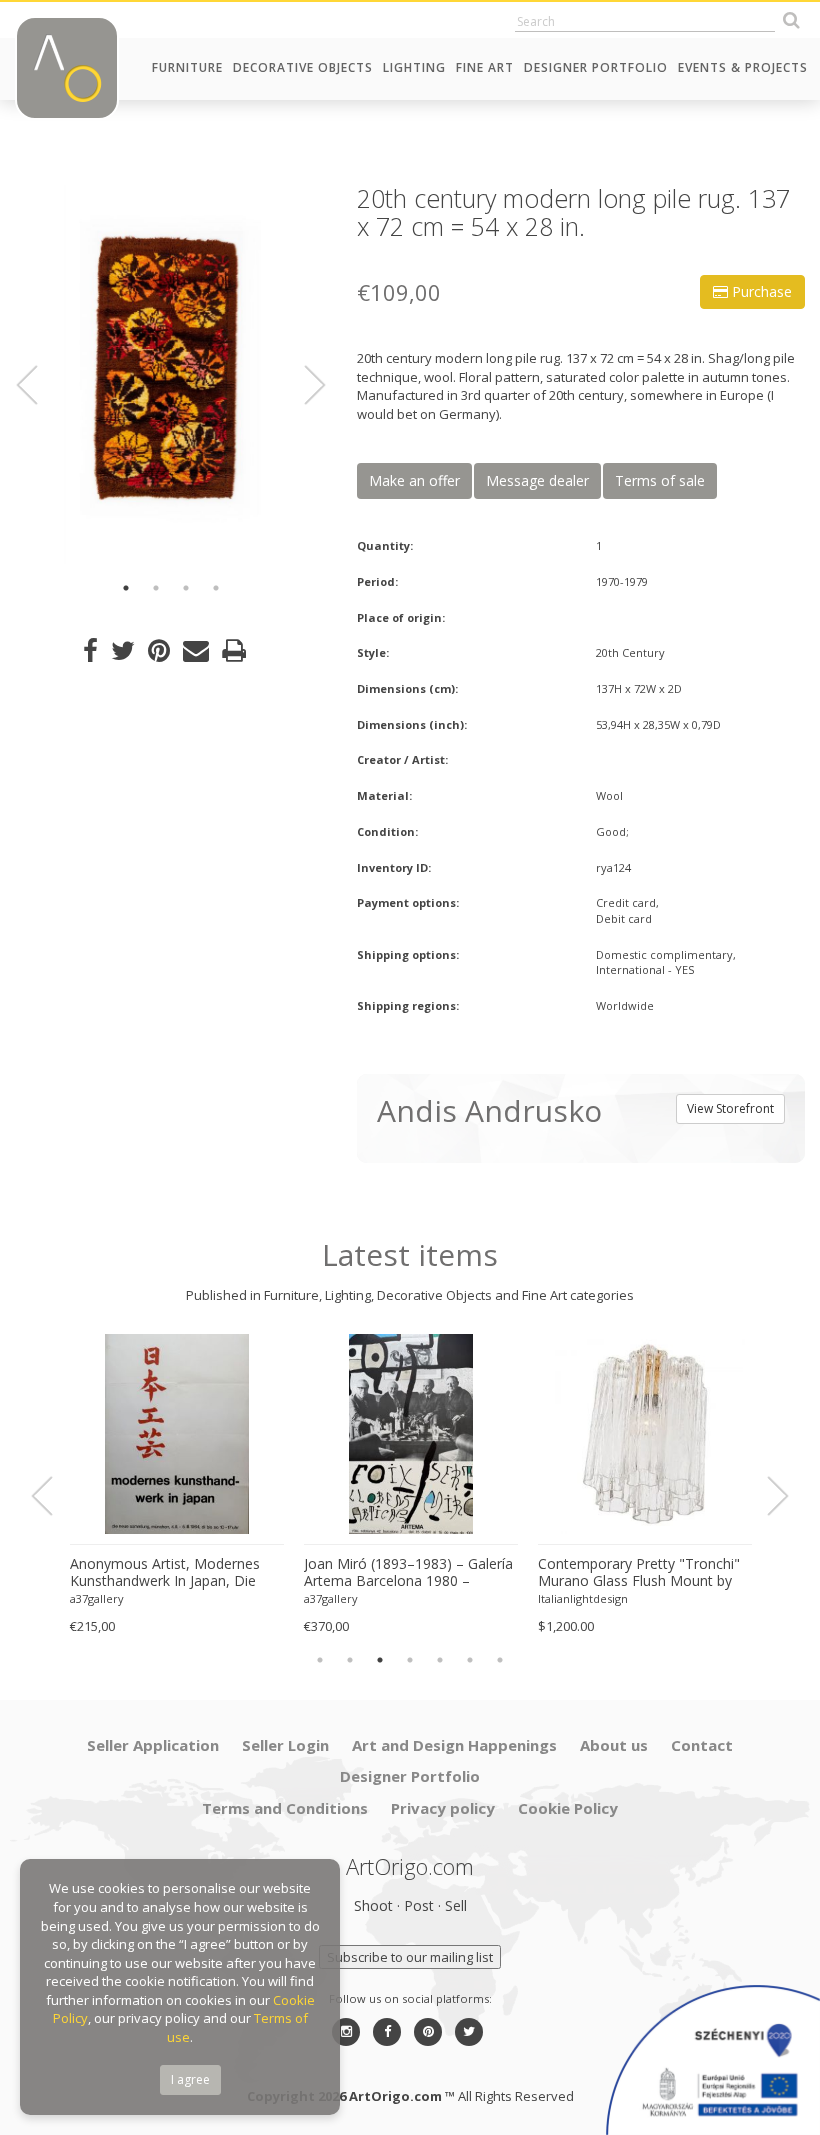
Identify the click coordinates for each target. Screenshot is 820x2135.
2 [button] (156, 588)
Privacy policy (443, 1808)
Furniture (187, 67)
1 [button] (126, 588)
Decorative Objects (303, 67)
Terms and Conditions (285, 1808)
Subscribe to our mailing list (410, 1957)
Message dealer (537, 480)
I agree (190, 2079)
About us (614, 1745)
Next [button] (303, 386)
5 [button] (440, 1660)
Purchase (760, 291)
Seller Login (285, 1745)
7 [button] (500, 1660)
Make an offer (414, 480)
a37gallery (97, 1598)
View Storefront (730, 1108)
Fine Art (485, 67)
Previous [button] (39, 386)
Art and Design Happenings (454, 1745)
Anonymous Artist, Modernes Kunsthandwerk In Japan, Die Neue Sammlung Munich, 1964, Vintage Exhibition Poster (171, 1573)
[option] (171, 374)
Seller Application (153, 1745)
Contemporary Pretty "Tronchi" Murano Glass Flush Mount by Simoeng (639, 1573)
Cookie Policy (568, 1808)
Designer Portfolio (596, 67)
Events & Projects (743, 67)
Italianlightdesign (583, 1598)
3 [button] (186, 588)
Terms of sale (660, 480)
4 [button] (216, 588)
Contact (702, 1745)
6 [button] (470, 1660)
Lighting (414, 67)
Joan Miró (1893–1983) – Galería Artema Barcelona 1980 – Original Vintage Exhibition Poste (408, 1573)
